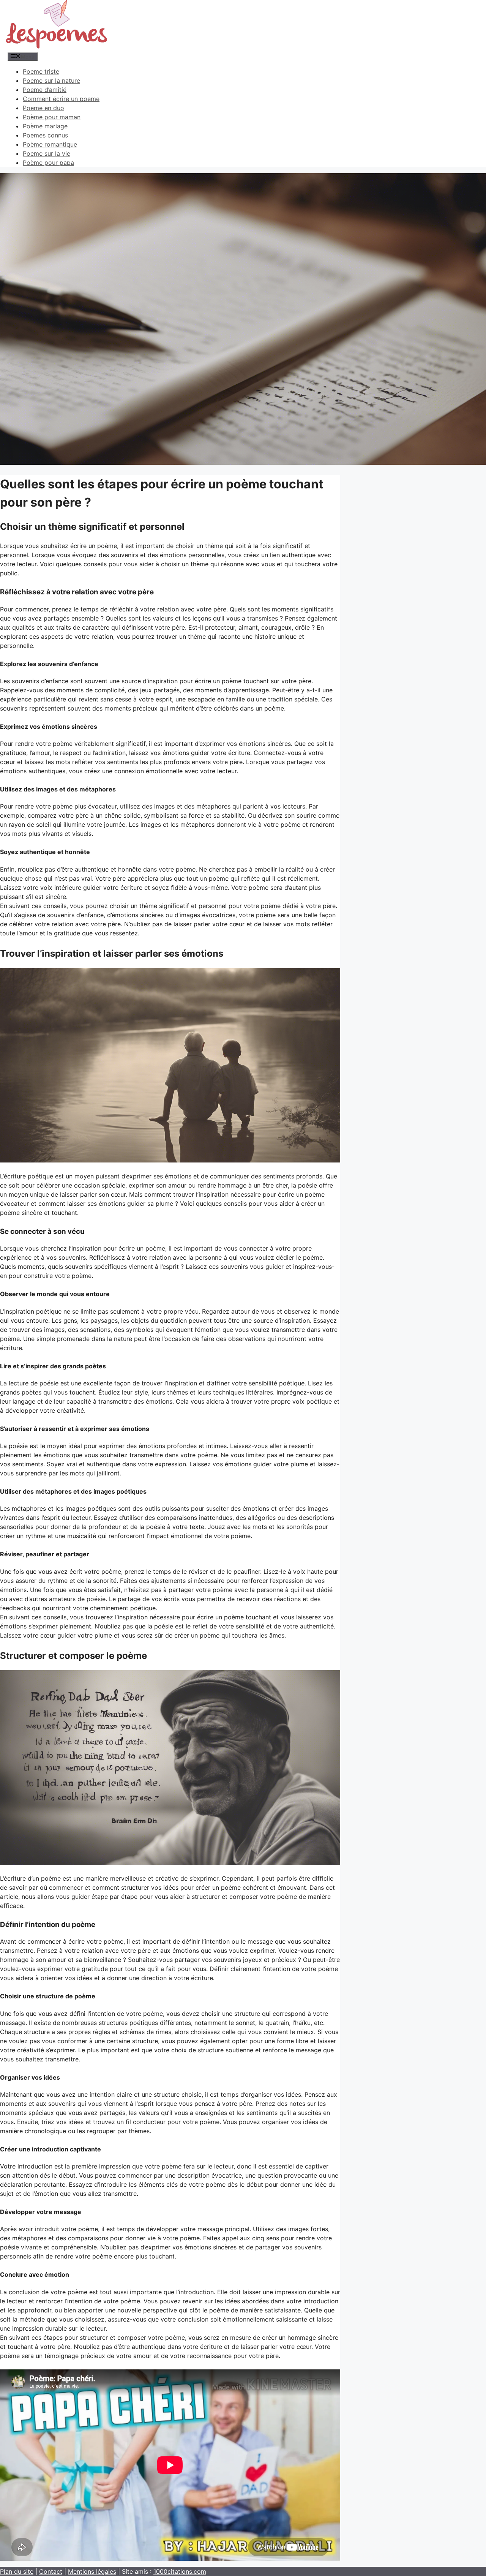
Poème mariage (45, 126)
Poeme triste (41, 71)
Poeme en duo (43, 108)
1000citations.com (180, 2571)
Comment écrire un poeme (61, 99)
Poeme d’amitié (45, 90)
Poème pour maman (52, 117)
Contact (51, 2571)
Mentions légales (92, 2571)
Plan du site (17, 2571)
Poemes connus (45, 135)
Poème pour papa (48, 163)
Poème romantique (50, 144)
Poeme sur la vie (47, 153)
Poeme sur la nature (51, 81)
